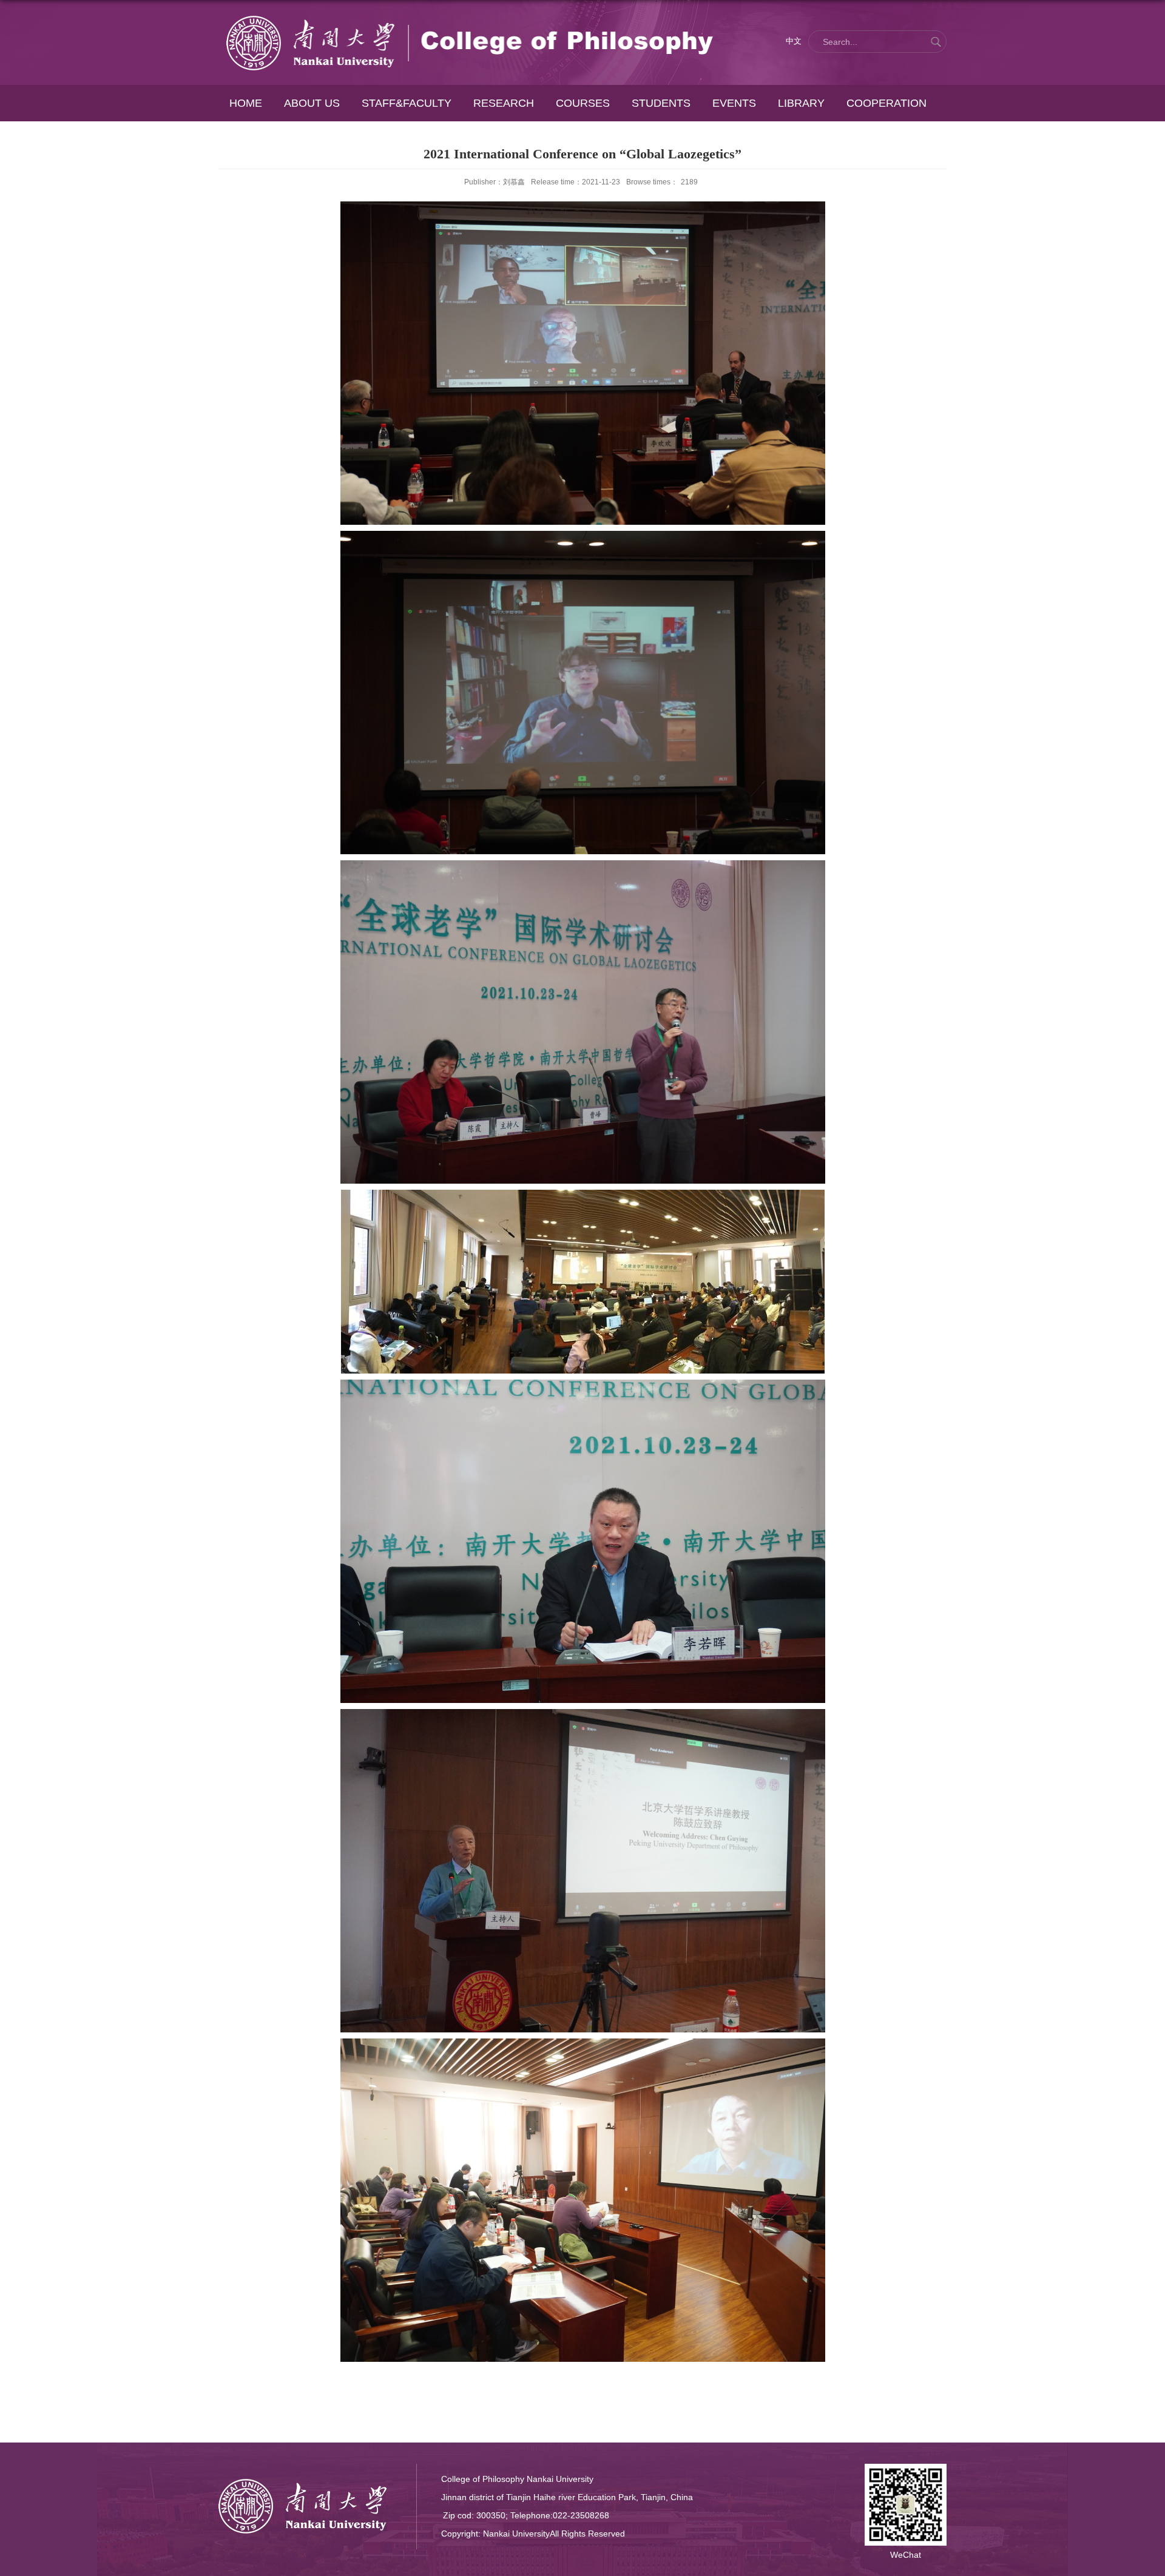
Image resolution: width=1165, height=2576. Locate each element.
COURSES (583, 103)
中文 (794, 41)
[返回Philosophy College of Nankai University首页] (470, 16)
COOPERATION (886, 103)
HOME (246, 103)
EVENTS (734, 103)
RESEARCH (504, 103)
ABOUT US (312, 103)
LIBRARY (801, 103)
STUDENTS (661, 103)
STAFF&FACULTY (407, 103)
